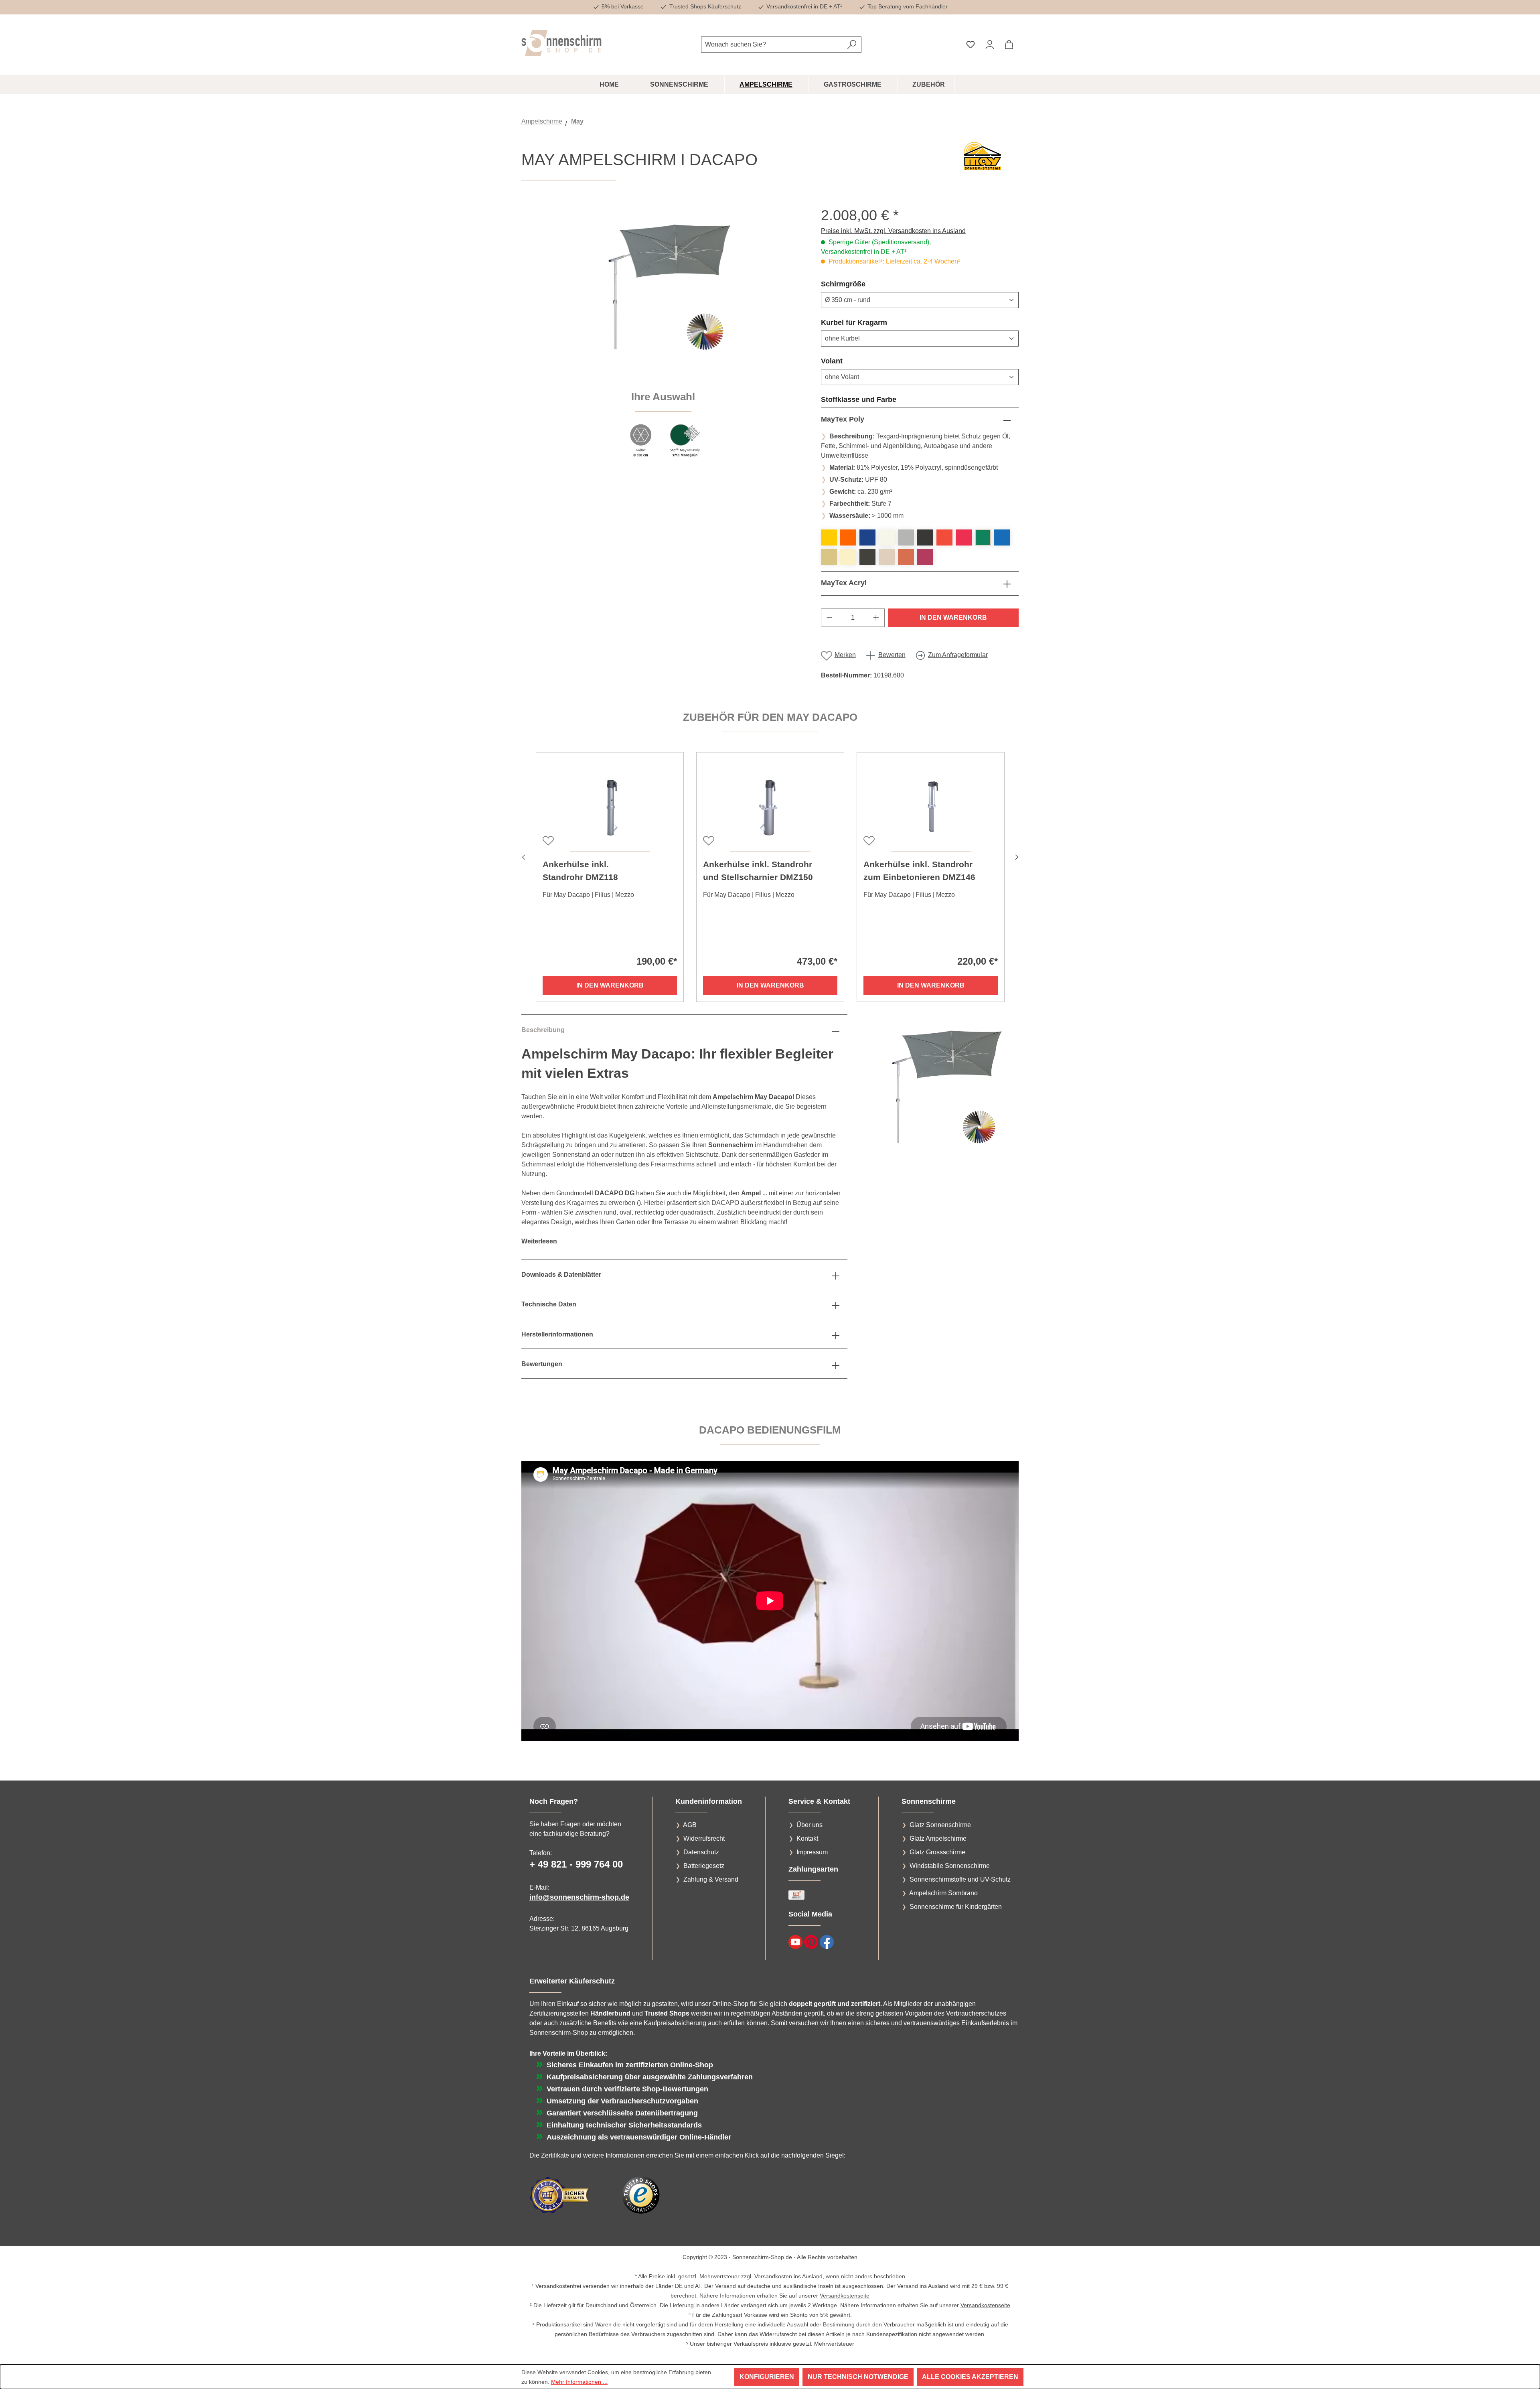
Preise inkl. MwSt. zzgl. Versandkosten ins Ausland (893, 231)
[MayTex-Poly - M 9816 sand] (829, 557)
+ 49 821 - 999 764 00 (576, 1864)
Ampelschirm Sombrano (943, 1893)
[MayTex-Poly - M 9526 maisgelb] (829, 537)
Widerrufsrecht (704, 1838)
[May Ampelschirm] (663, 293)
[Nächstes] (1017, 856)
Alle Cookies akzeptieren (970, 2377)
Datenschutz (701, 1852)
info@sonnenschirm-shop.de (579, 1897)
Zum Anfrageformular (958, 655)
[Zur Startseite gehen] (561, 43)
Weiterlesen (539, 1241)
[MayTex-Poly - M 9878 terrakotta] (906, 557)
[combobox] (772, 45)
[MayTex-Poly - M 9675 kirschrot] (964, 537)
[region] (663, 337)
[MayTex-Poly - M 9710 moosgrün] (983, 537)
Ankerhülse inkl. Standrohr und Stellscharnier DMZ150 (758, 871)
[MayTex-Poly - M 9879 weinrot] (925, 557)
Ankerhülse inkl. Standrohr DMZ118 (580, 871)
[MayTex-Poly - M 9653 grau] (906, 537)
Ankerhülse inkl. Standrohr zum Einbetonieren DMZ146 (919, 871)
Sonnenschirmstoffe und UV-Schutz (960, 1879)
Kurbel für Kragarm (873, 322)
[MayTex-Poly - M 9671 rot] (944, 537)
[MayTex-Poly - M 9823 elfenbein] (848, 557)
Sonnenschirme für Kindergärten (956, 1907)
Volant (851, 361)
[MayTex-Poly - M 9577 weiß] (887, 537)
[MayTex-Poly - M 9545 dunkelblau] (867, 537)
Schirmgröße (862, 284)
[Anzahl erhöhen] (876, 618)
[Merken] (547, 840)
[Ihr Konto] (990, 45)
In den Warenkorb (953, 618)
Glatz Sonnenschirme (940, 1825)
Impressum (812, 1852)
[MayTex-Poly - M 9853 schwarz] (867, 557)
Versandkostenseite (845, 2296)
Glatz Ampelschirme (938, 1838)
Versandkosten (773, 2276)
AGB (690, 1825)
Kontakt (807, 1838)
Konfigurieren (767, 2377)
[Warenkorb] (1009, 45)
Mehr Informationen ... (579, 2382)
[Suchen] (852, 45)
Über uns (810, 1825)
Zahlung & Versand (711, 1879)
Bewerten (892, 655)
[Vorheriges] (523, 856)
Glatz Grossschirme (937, 1852)
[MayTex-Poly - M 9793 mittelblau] (1002, 537)
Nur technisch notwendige (858, 2377)
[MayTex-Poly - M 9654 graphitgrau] (925, 537)
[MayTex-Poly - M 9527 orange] (848, 537)
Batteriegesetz (704, 1866)
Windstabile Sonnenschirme (950, 1866)
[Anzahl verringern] (829, 618)
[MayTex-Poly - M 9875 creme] (887, 557)
